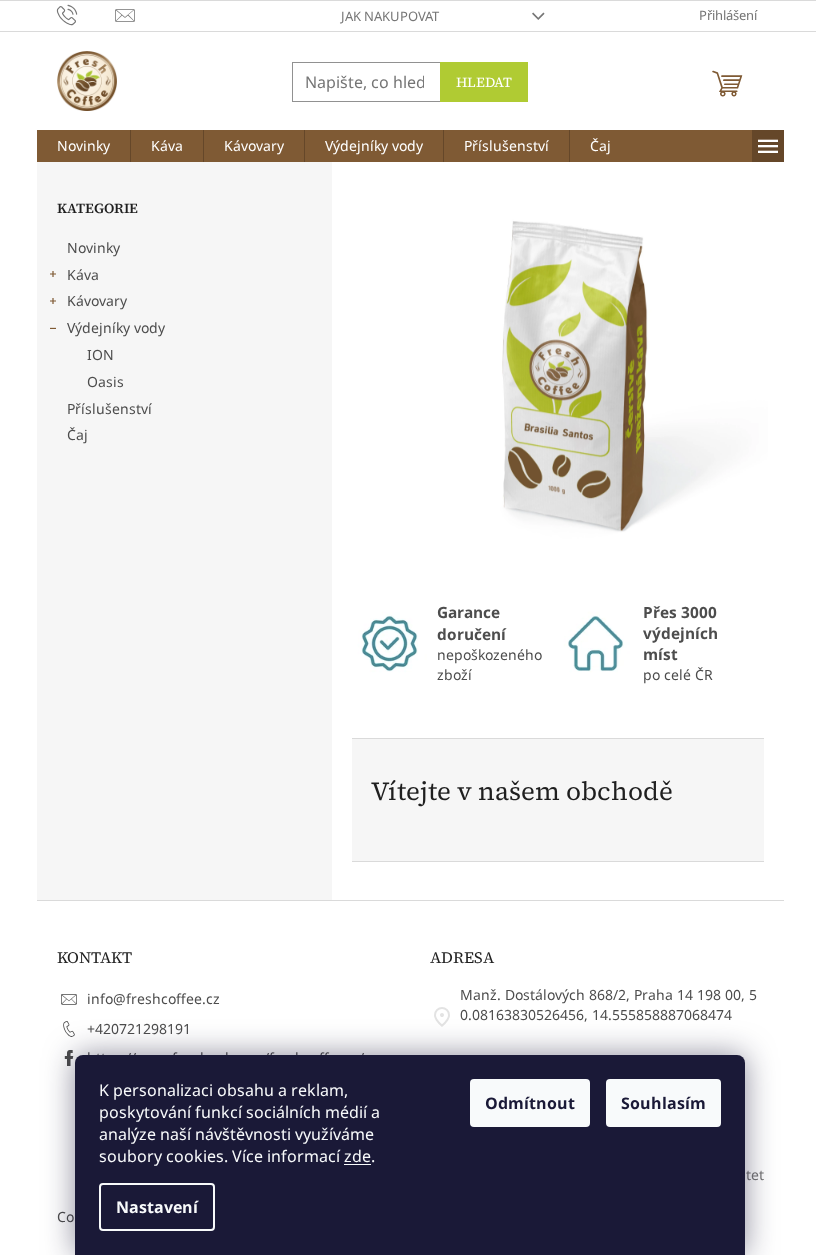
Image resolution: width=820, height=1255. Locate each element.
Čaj (77, 434)
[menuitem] (83, 146)
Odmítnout (530, 1103)
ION (100, 354)
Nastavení (157, 1207)
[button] (384, 382)
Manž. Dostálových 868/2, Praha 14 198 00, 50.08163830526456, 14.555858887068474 (608, 1004)
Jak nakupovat (390, 16)
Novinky (93, 247)
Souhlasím (663, 1103)
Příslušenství (109, 408)
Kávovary (97, 300)
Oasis (105, 381)
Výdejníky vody (116, 327)
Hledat (484, 82)
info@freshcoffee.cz (153, 998)
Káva (83, 274)
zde (357, 1156)
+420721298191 (139, 1028)
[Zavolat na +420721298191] (86, 14)
